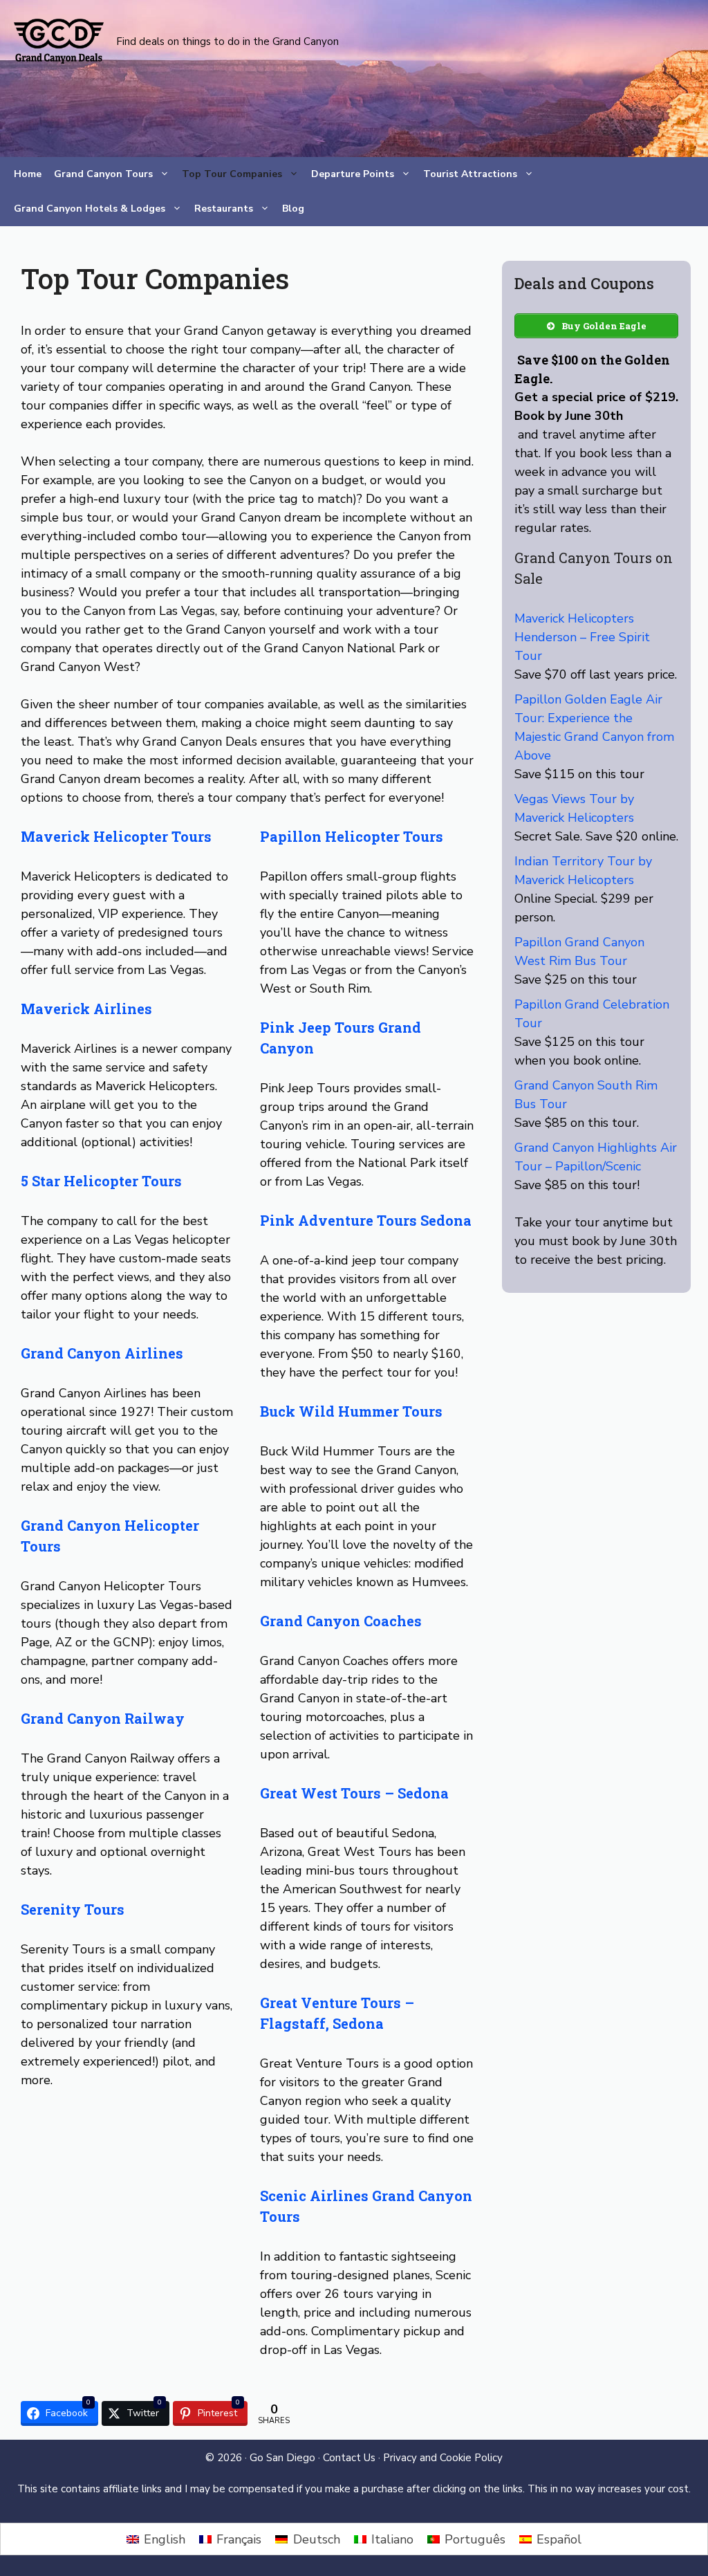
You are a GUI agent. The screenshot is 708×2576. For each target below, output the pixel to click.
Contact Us (349, 2458)
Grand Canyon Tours (103, 174)
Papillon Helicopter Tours (352, 836)
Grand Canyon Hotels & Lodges (90, 209)
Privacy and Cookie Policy (443, 2458)
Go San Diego (282, 2458)
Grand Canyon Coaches (341, 1621)
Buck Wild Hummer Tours (351, 1411)
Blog (293, 209)
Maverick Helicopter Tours (116, 836)
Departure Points (353, 174)
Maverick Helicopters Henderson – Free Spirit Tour (582, 637)
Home (28, 174)
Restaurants (224, 209)
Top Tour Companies (232, 174)
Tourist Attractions (470, 174)
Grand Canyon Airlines (102, 1353)
